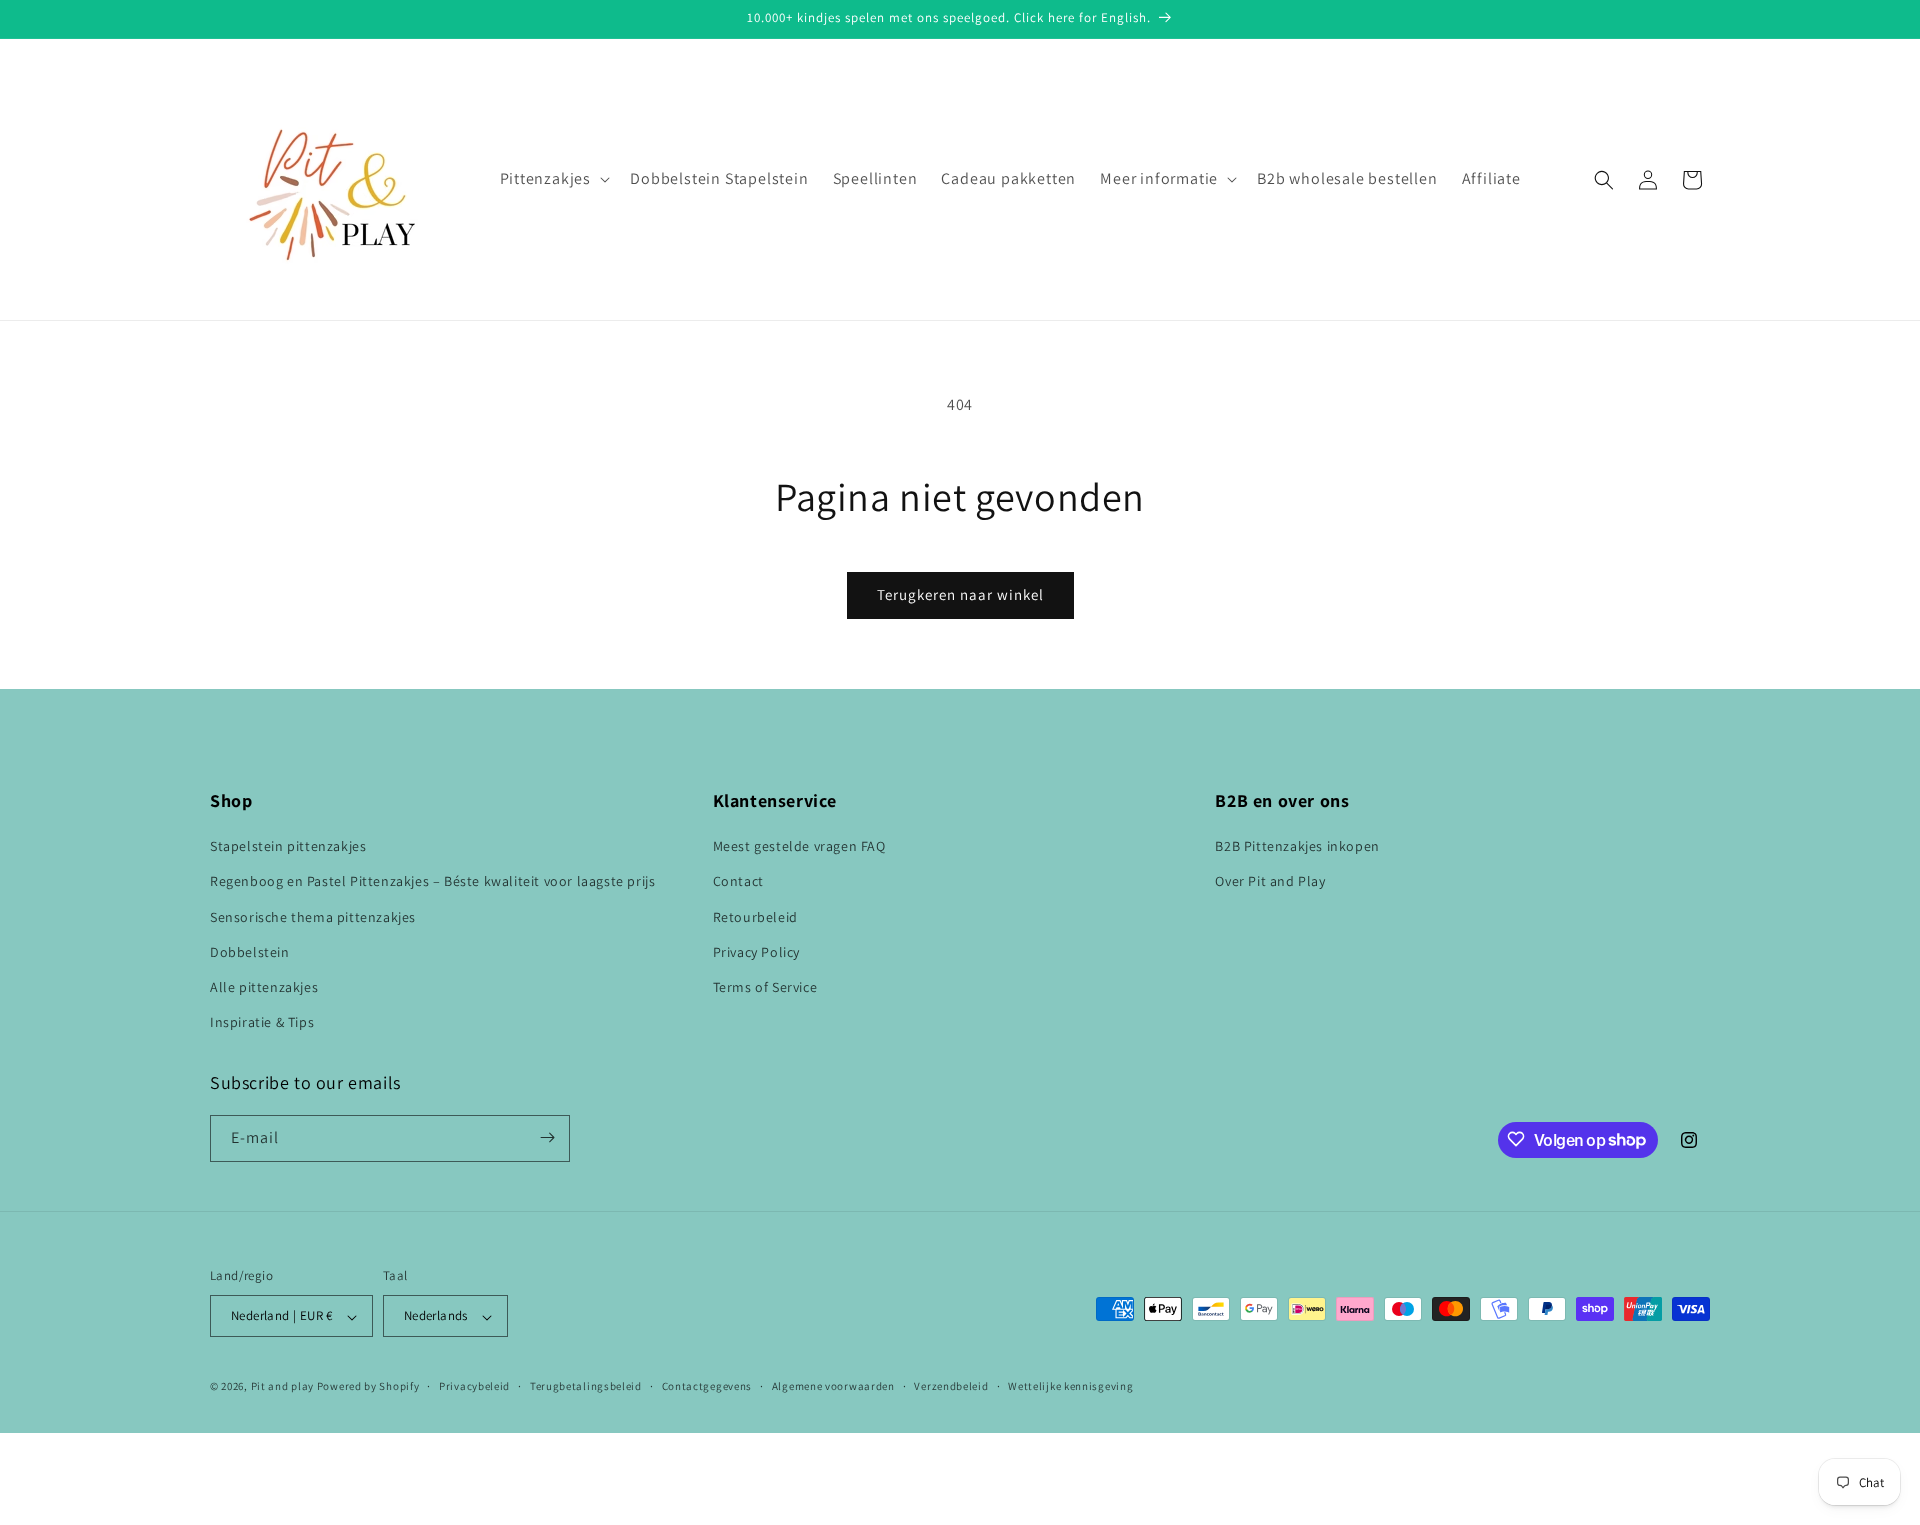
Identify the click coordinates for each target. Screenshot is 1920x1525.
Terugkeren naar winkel (960, 594)
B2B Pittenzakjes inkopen (1297, 847)
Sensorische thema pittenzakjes (313, 917)
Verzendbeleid (951, 1386)
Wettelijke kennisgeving (1070, 1386)
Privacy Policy (756, 952)
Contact (738, 882)
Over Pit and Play (1270, 882)
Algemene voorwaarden (833, 1386)
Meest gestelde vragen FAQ (799, 847)
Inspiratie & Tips (262, 1023)
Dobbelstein (250, 952)
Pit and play (282, 1387)
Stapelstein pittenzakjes (288, 847)
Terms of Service (765, 987)
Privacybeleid (474, 1386)
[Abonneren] (547, 1137)
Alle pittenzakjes (264, 987)
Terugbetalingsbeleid (586, 1386)
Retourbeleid (755, 917)
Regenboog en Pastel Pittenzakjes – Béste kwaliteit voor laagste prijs (432, 882)
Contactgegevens (707, 1386)
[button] (553, 179)
